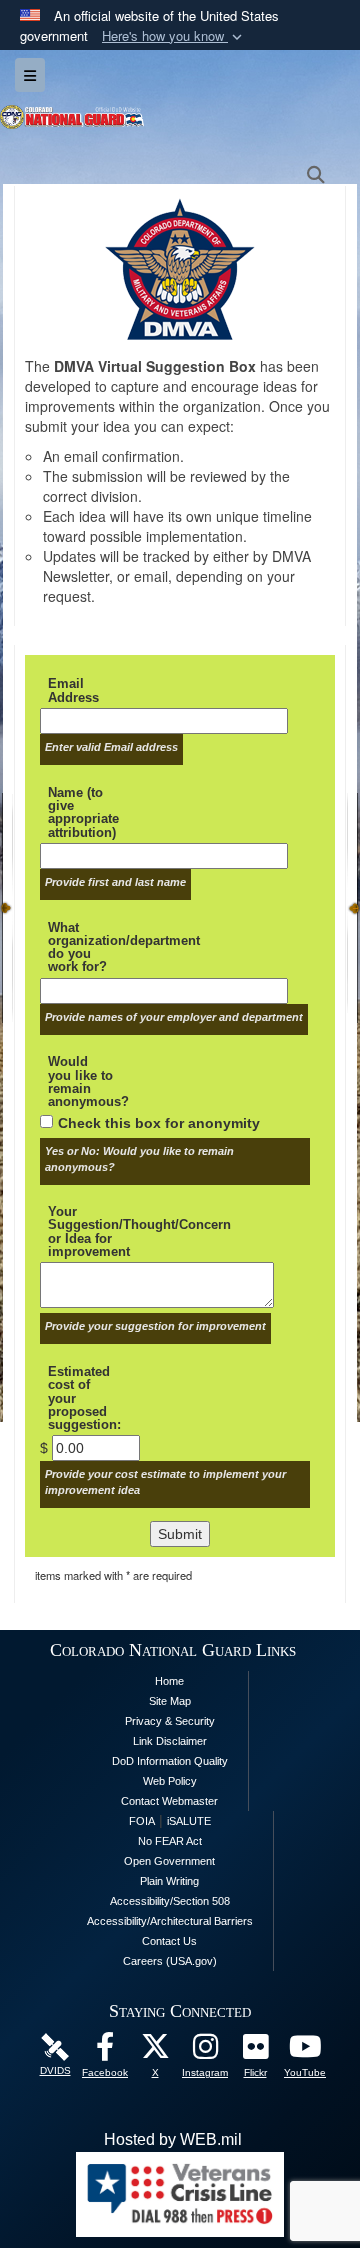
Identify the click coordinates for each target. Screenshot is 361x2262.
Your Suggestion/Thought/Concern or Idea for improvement (84, 1231)
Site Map (170, 1701)
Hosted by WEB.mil (173, 2139)
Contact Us (169, 1941)
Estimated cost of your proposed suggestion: (84, 1398)
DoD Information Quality (170, 1761)
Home (169, 1681)
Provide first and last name (115, 882)
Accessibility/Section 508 (170, 1901)
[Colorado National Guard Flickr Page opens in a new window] (255, 2051)
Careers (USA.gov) (170, 1961)
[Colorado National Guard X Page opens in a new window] (155, 2051)
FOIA (142, 1821)
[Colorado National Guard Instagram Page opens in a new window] (205, 2051)
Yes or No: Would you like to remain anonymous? (139, 1159)
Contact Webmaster (169, 1801)
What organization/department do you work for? (84, 947)
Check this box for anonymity (159, 1123)
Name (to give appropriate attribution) (83, 812)
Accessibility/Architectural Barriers (170, 1921)
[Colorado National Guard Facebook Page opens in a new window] (105, 2051)
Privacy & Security (170, 1721)
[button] (174, 36)
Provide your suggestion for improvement (155, 1326)
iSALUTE (189, 1821)
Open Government (169, 1861)
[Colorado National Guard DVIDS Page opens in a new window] (55, 2045)
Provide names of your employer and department (174, 1017)
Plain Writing (169, 1881)
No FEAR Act (170, 1841)
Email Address (73, 690)
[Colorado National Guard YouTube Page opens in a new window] (305, 2051)
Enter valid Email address (111, 747)
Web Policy (170, 1781)
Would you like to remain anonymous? (84, 1081)
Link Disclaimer (170, 1741)
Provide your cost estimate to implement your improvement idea (165, 1482)
